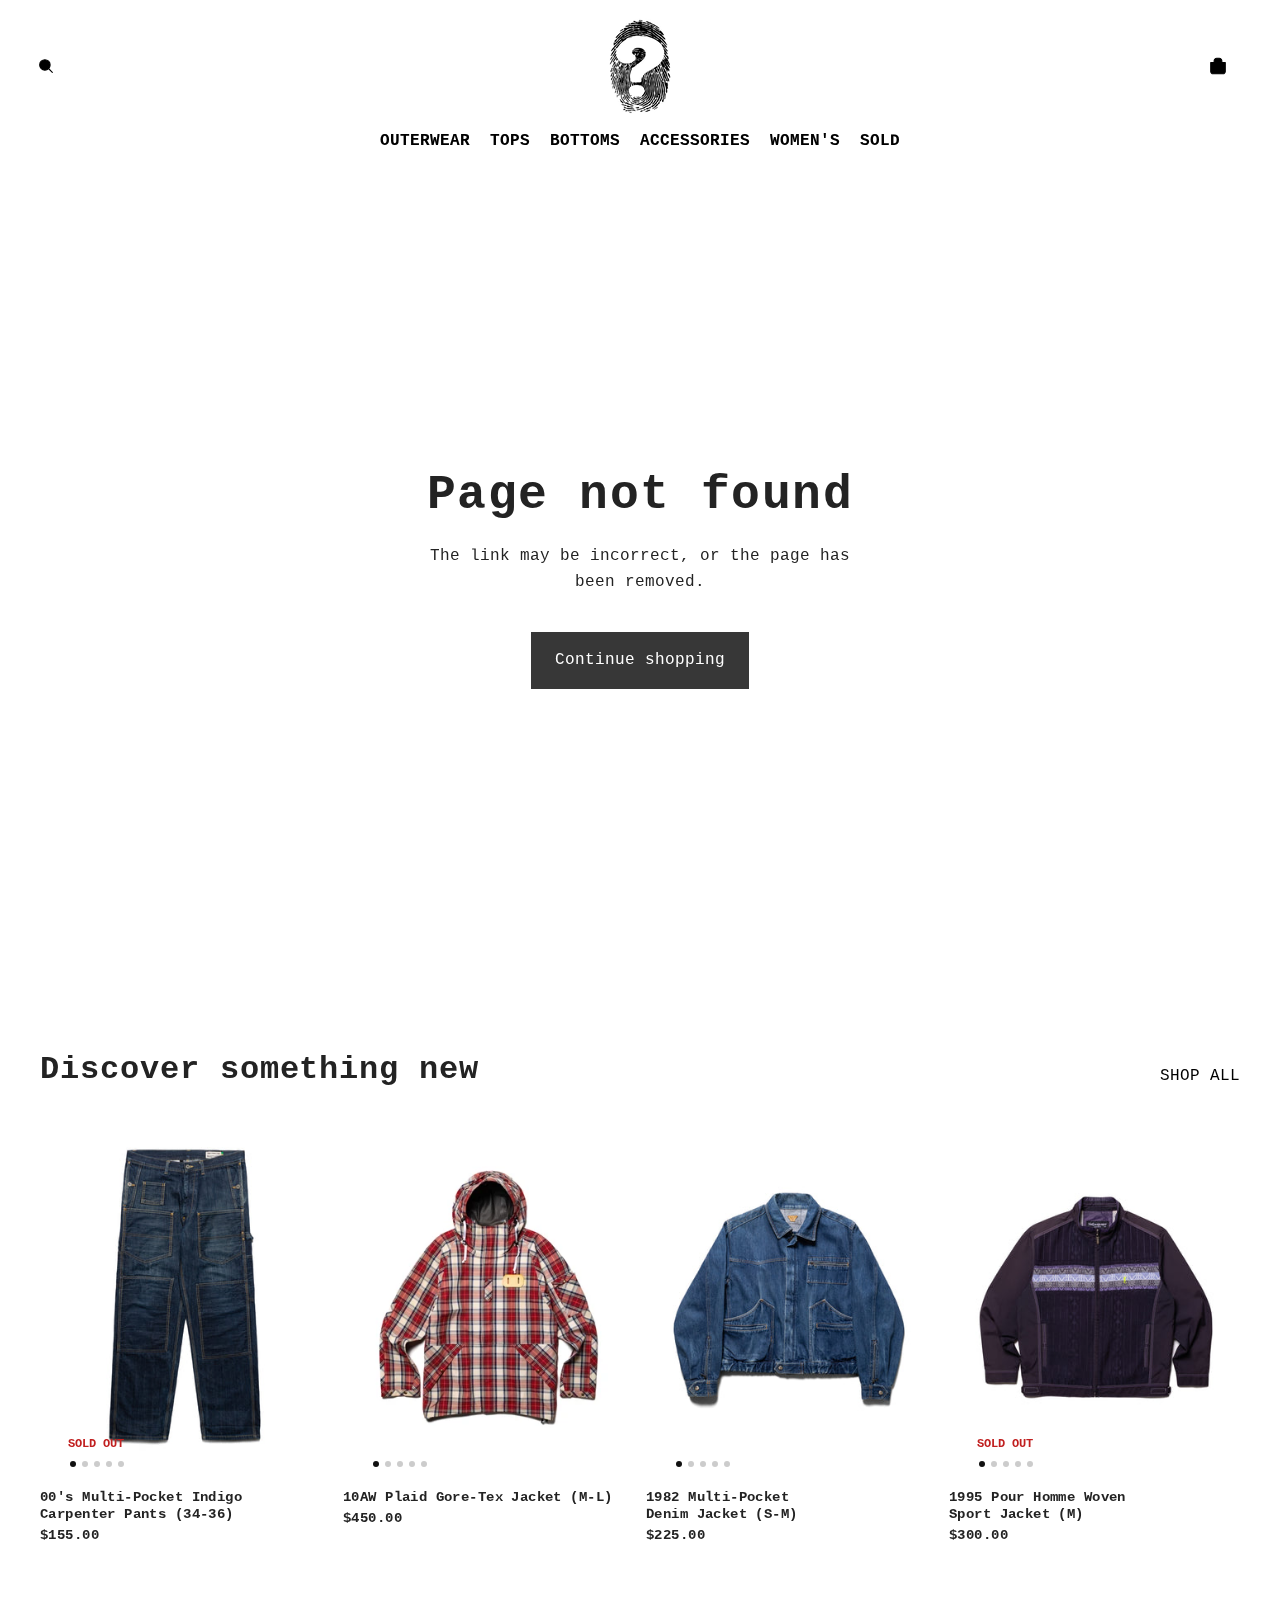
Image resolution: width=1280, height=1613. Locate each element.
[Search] (46, 66)
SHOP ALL (1200, 1076)
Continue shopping (640, 660)
